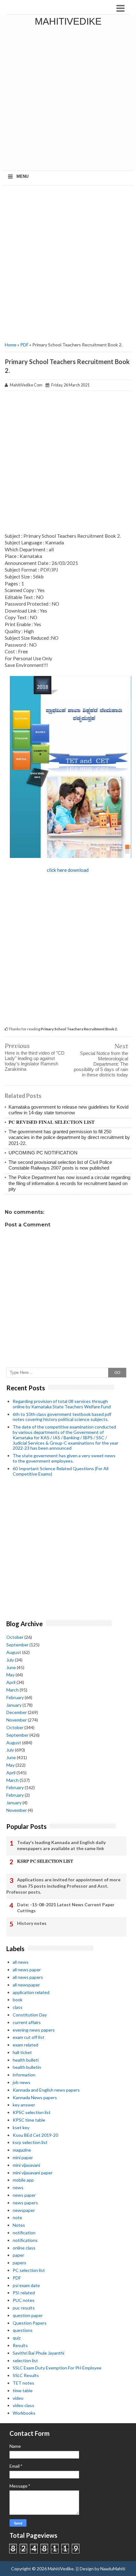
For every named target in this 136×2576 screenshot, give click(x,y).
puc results (24, 2308)
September (17, 1645)
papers (19, 2263)
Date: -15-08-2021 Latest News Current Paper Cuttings (66, 1908)
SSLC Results (26, 2375)
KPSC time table (29, 2120)
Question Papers (30, 2323)
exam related (25, 2045)
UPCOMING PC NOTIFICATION (43, 1153)
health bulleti (26, 2060)
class (18, 2007)
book (18, 2000)
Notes (19, 2225)
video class (23, 2405)
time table (23, 2390)
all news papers (28, 1977)
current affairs (27, 2022)
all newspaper (26, 1985)
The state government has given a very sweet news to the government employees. (64, 1458)
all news (21, 1962)
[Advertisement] (68, 99)
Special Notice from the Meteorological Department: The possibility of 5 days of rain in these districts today (101, 1064)
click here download (68, 870)
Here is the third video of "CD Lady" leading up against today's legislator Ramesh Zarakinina (35, 1061)
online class (24, 2248)
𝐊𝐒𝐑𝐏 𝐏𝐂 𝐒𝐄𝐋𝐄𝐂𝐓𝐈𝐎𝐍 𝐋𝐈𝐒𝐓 (45, 1861)
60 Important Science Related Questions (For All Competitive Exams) (61, 1471)
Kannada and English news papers (46, 2090)
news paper (24, 2195)
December (17, 1712)
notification (24, 2233)
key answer (24, 2105)
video (18, 2398)
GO (117, 1373)
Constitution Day (30, 2015)
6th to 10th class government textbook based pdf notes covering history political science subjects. (62, 1417)
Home (11, 345)
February (15, 1697)
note (17, 2217)
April (11, 1682)
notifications (25, 2240)
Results (20, 2345)
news (18, 2187)
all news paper (27, 1970)
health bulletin (27, 2067)
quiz (17, 2338)
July (10, 1660)
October (15, 1637)
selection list (25, 2360)
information (24, 2075)
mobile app (23, 2180)
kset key (21, 2127)
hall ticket (22, 2052)
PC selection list (29, 2270)
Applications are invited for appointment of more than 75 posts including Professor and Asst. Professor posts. (63, 1886)
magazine (22, 2150)
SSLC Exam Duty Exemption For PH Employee (57, 2368)
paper (18, 2255)
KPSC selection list (32, 2112)
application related (31, 1992)
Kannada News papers (35, 2097)
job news (22, 2082)
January (14, 1705)
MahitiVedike (68, 21)
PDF (24, 345)
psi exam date (26, 2285)
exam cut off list (28, 2037)
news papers (25, 2203)
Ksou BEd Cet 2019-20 (35, 2135)
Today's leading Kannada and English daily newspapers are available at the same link (61, 1845)
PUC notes (24, 2300)
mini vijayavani (26, 2165)
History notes (32, 1923)
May (10, 1675)
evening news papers (34, 2030)
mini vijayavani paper (33, 2173)
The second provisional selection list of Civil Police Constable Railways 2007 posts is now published (60, 1165)
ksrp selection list (30, 2142)
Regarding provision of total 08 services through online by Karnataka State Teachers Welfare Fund (62, 1404)
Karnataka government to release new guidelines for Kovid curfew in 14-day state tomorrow (68, 1110)
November (17, 1720)
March (12, 1690)
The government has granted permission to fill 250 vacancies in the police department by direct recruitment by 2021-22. (69, 1137)
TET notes (23, 2383)
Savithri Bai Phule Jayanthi (38, 2353)
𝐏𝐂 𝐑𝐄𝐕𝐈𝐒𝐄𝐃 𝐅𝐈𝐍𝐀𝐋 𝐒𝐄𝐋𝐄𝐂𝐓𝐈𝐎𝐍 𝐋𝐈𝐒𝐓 (52, 1122)
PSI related (24, 2293)
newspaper (24, 2210)
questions (23, 2330)
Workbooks (24, 2413)
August (14, 1652)
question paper (28, 2315)
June (11, 1667)
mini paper (23, 2157)
